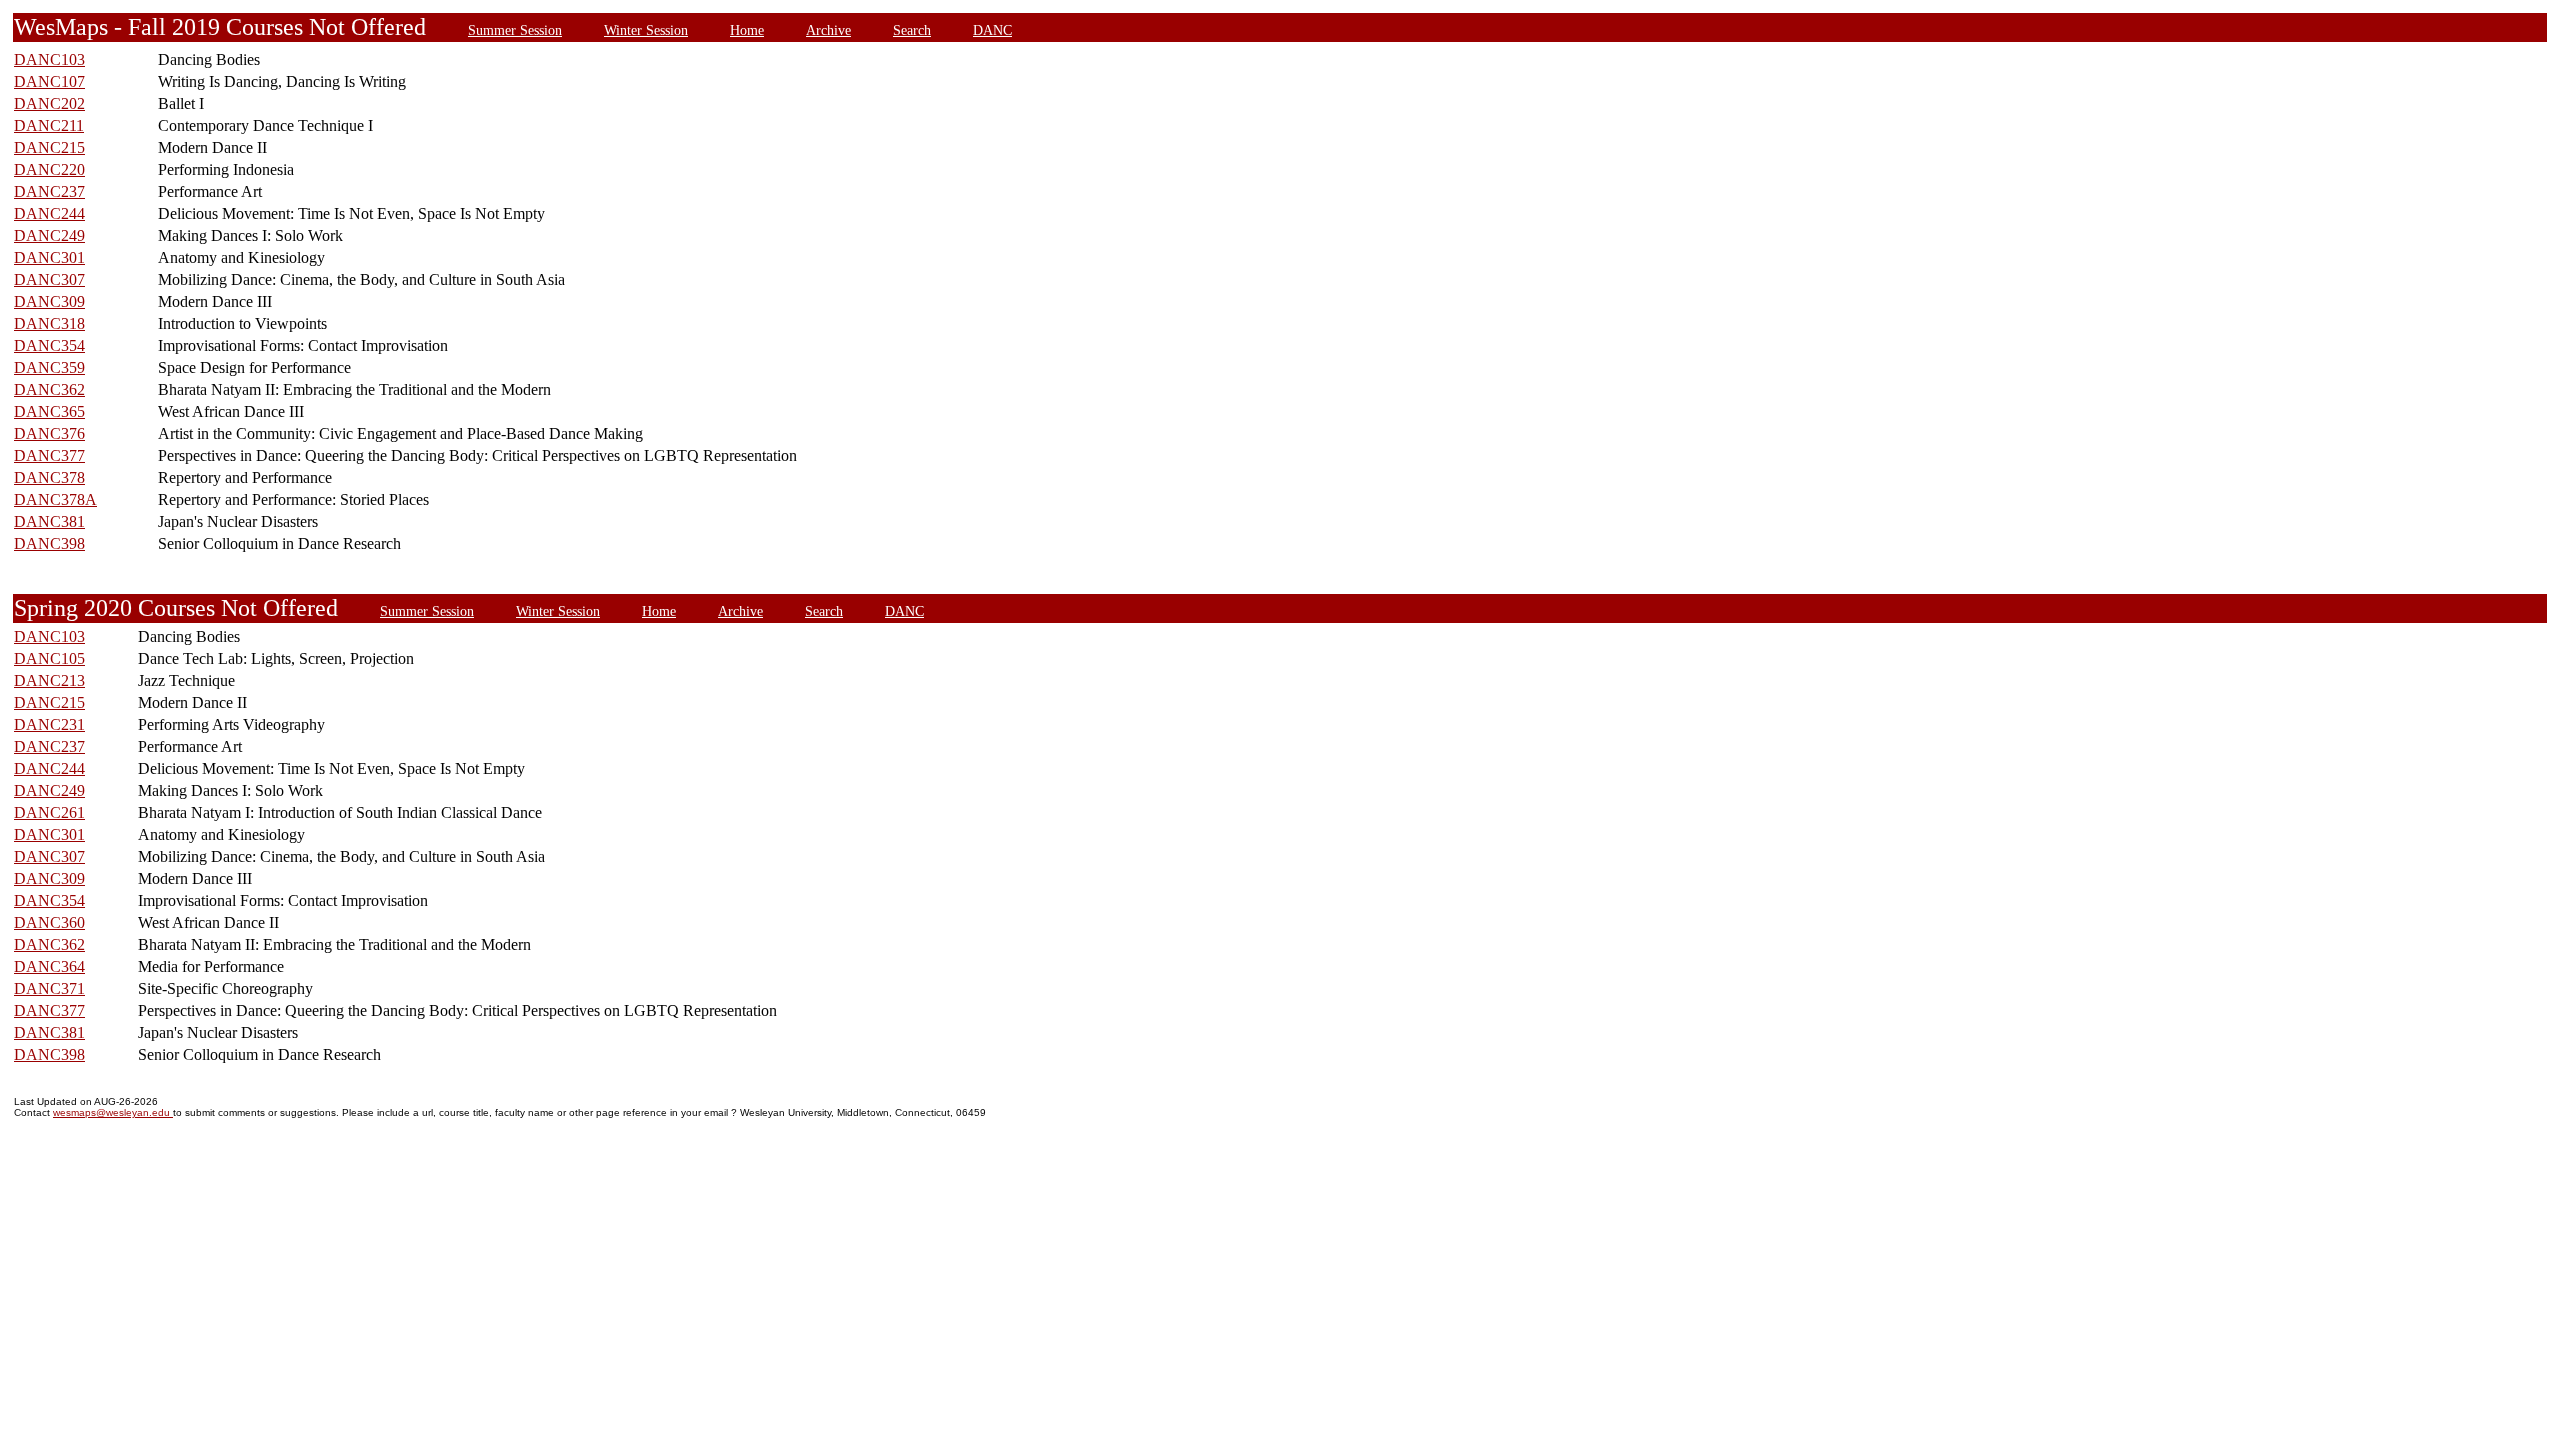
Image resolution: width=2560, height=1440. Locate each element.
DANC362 (49, 389)
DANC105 (49, 658)
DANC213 (49, 680)
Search (912, 30)
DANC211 (49, 125)
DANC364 (49, 966)
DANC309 (49, 301)
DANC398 (49, 543)
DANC (992, 30)
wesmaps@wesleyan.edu (113, 1112)
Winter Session (646, 30)
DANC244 (49, 213)
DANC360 (49, 922)
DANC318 (49, 323)
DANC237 (49, 191)
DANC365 (49, 411)
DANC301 (49, 257)
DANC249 (49, 235)
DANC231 (49, 724)
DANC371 (49, 988)
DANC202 (49, 103)
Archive (828, 30)
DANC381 (49, 521)
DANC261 (49, 812)
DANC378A (55, 499)
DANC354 (49, 345)
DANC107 (49, 81)
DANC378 (49, 477)
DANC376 (49, 433)
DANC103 (49, 59)
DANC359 (49, 367)
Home (747, 30)
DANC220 (49, 169)
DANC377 (49, 455)
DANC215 (49, 147)
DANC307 (49, 279)
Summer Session (515, 30)
